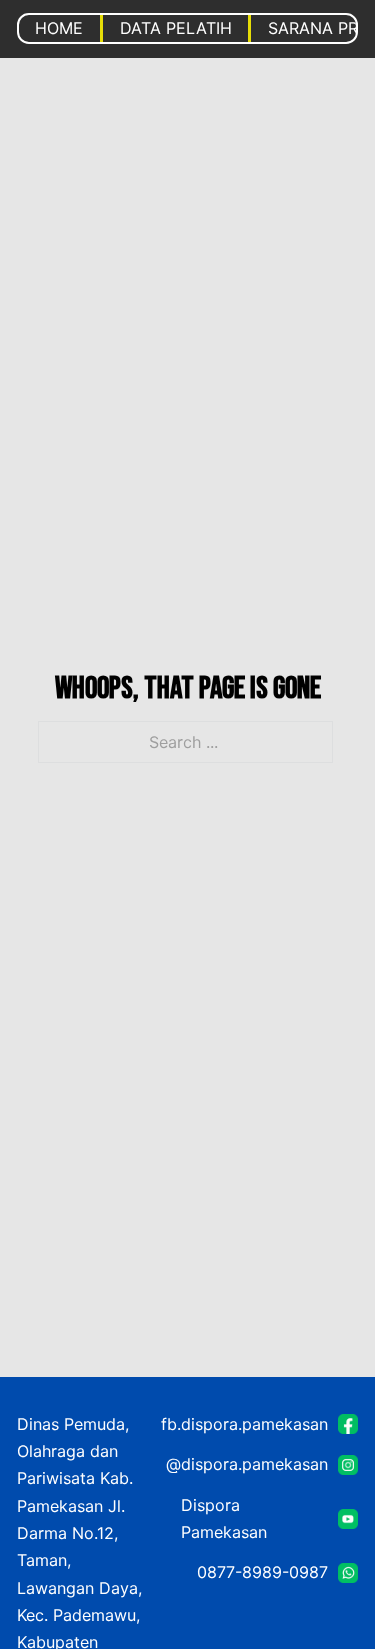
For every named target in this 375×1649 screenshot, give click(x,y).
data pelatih (176, 28)
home (59, 28)
